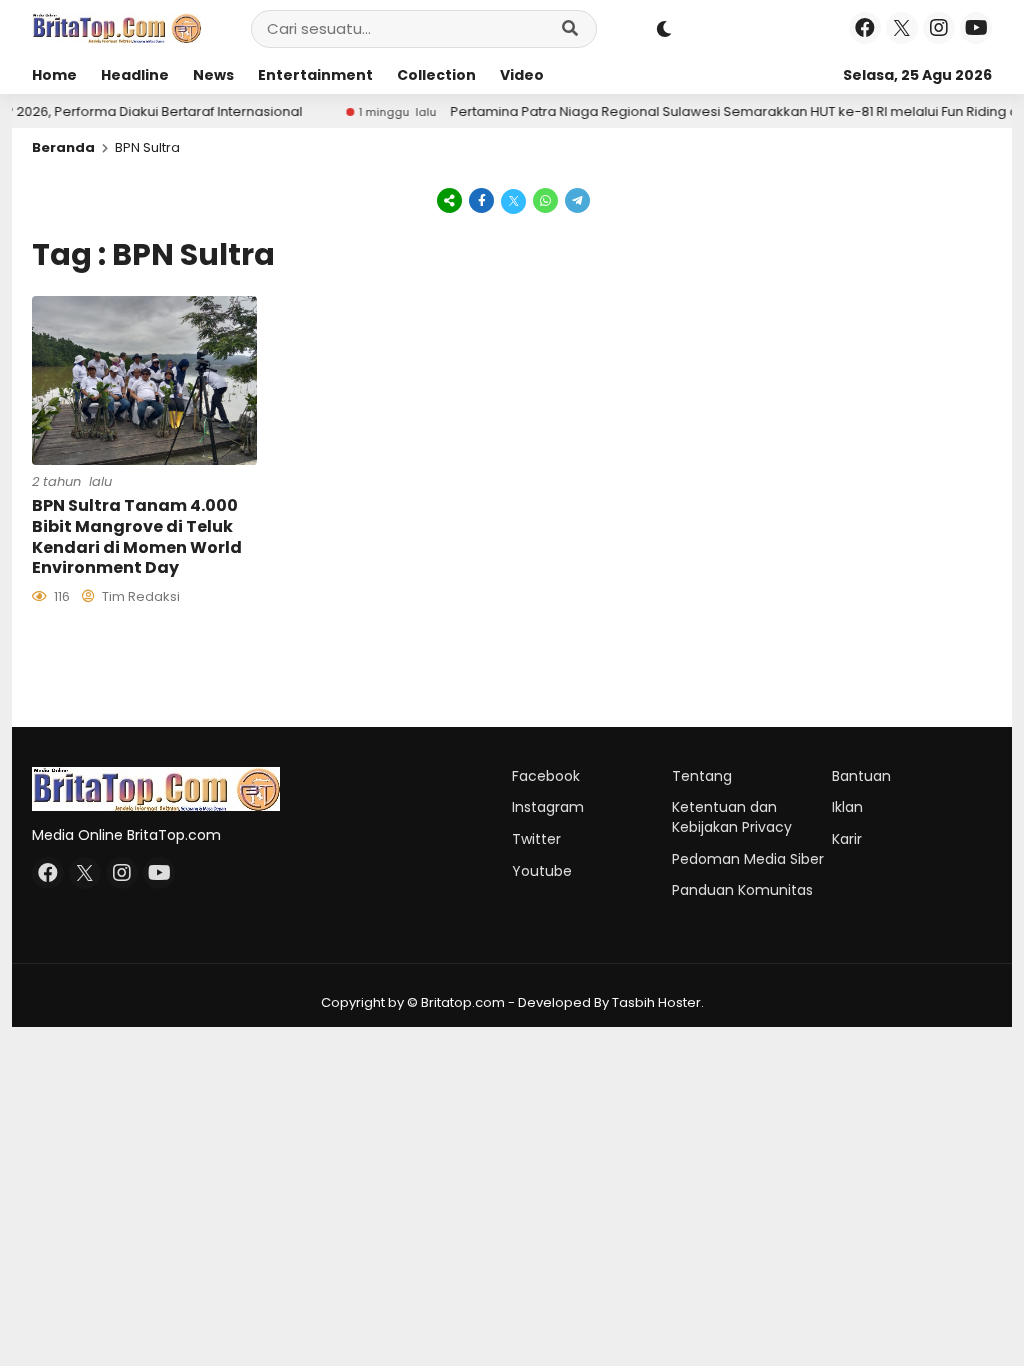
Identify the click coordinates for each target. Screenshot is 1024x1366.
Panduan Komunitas (742, 890)
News (213, 75)
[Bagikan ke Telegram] (576, 200)
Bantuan (861, 776)
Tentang (702, 776)
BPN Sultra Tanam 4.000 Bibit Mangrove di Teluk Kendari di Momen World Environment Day (137, 536)
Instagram (548, 807)
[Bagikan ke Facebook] (482, 200)
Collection (436, 75)
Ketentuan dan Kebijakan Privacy (732, 817)
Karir (847, 839)
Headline (135, 75)
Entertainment (315, 75)
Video (522, 75)
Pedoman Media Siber (748, 859)
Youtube (542, 871)
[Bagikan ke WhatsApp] (546, 200)
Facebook (546, 776)
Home (54, 75)
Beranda (63, 147)
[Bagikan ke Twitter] (514, 200)
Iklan (847, 807)
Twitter (536, 839)
